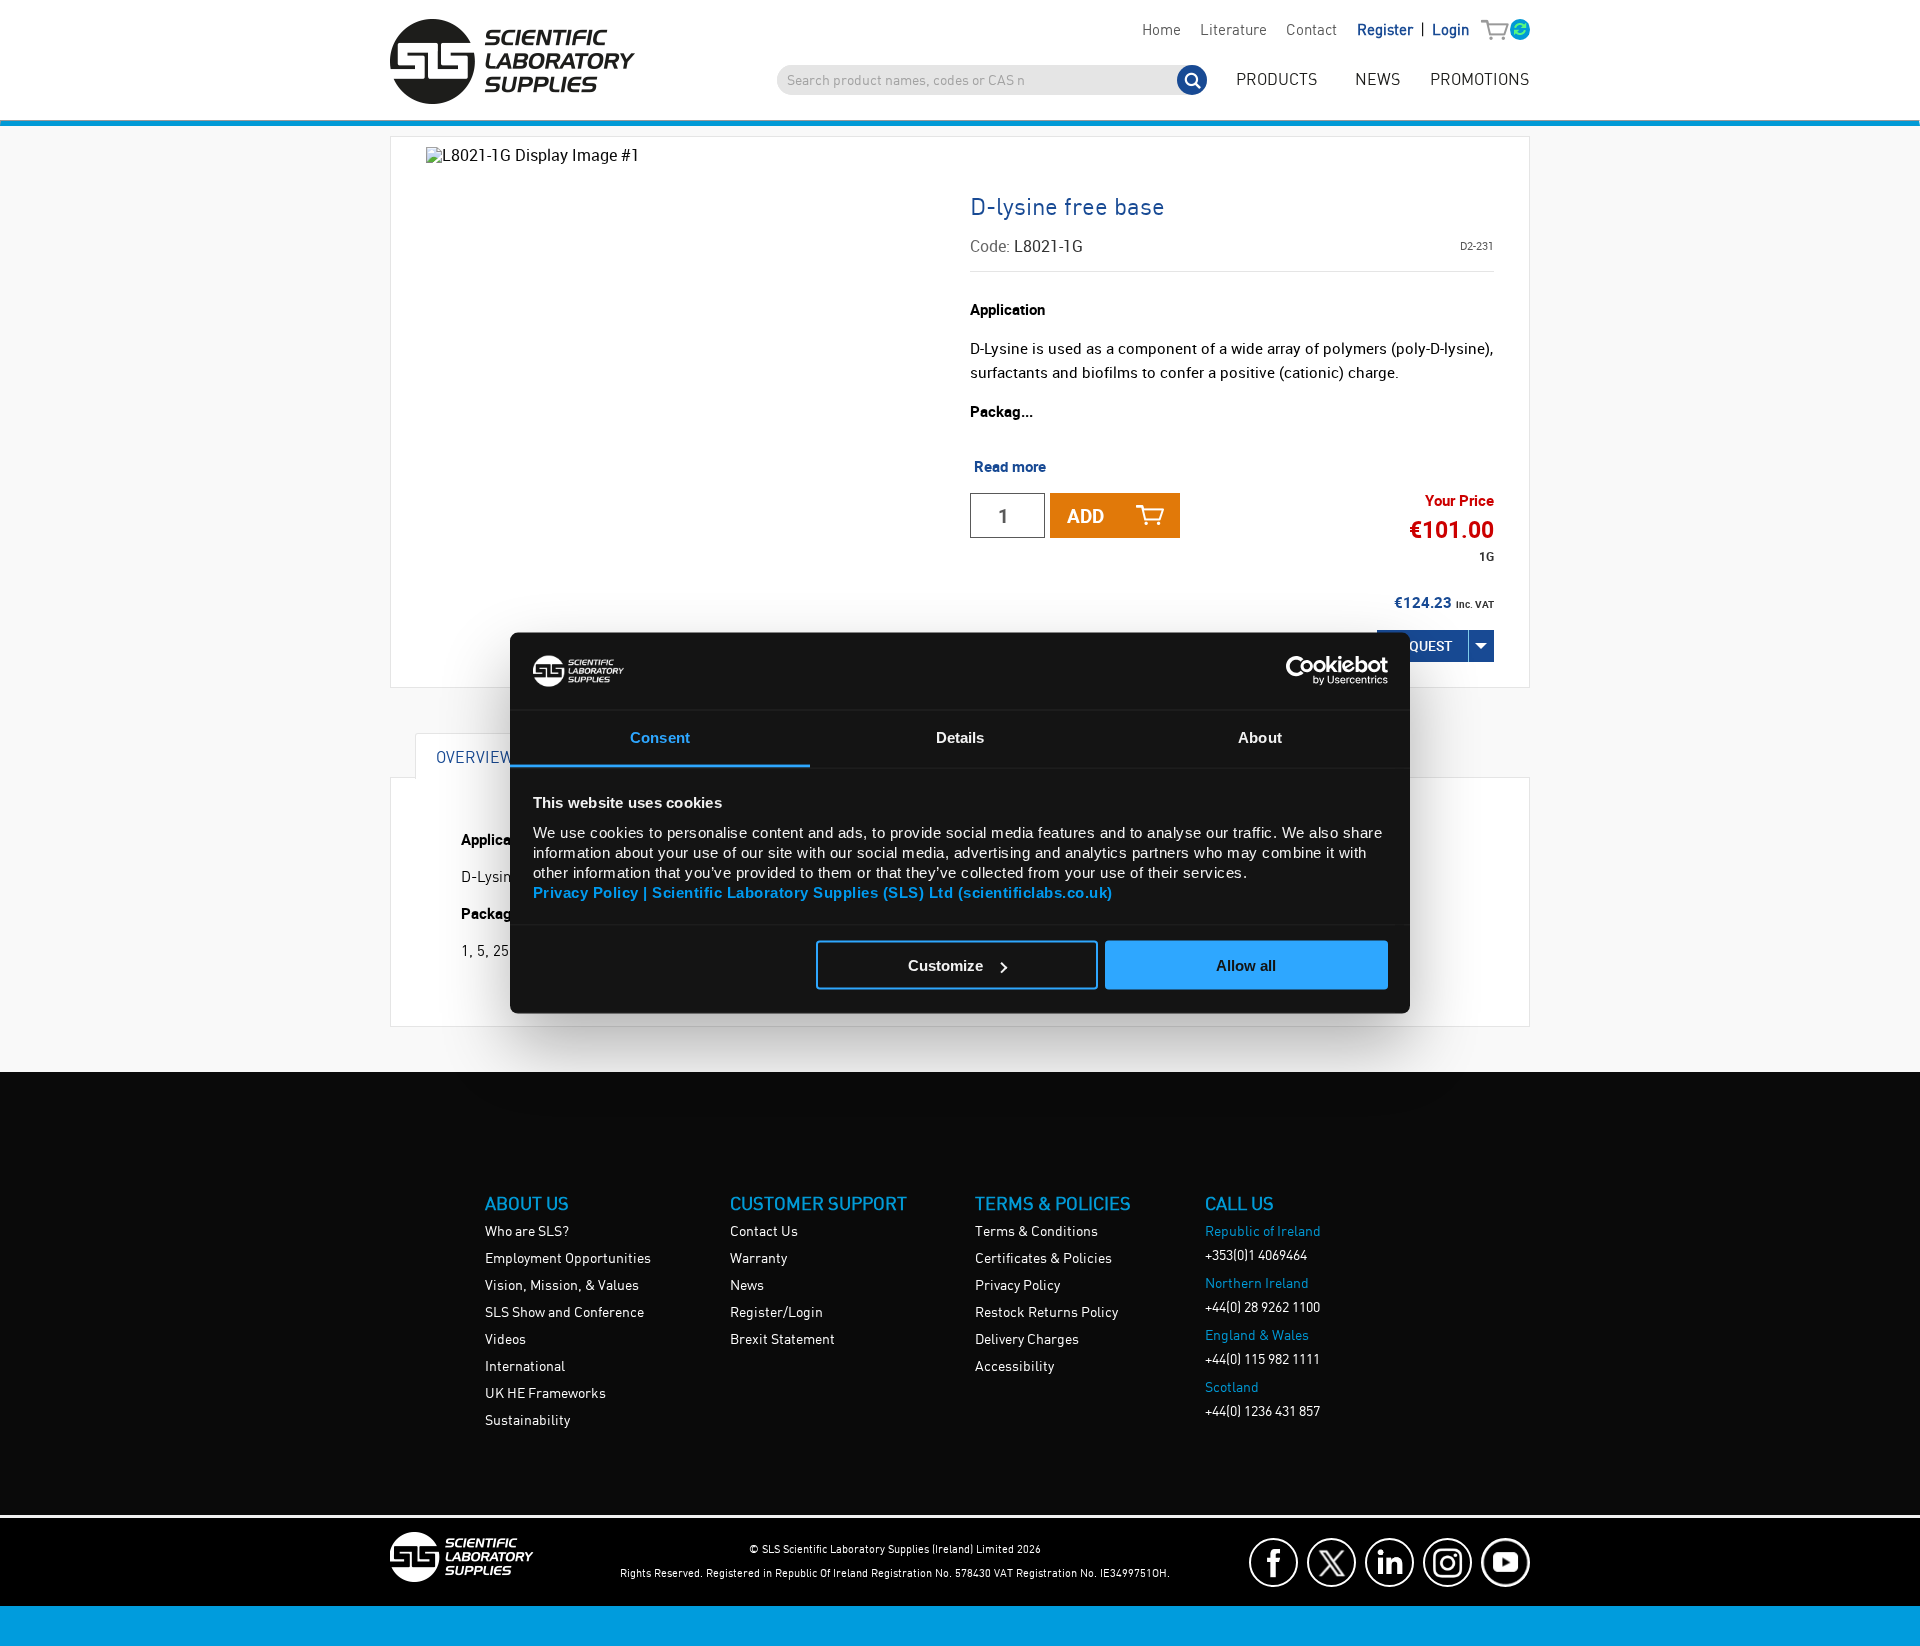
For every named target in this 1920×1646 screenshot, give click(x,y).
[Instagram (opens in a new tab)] (1447, 1562)
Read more (1010, 466)
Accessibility (1014, 1367)
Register (1387, 31)
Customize (945, 965)
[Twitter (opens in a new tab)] (1331, 1562)
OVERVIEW (475, 756)
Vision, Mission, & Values (562, 1286)
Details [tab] (960, 736)
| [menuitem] (1413, 30)
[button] (1499, 31)
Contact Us (764, 1232)
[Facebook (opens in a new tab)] (1273, 1562)
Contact (1311, 31)
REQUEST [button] (1422, 645)
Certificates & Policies (1043, 1259)
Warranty (758, 1259)
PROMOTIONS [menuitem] (1479, 80)
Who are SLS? (527, 1232)
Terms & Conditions (1036, 1232)
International (525, 1367)
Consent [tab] (660, 736)
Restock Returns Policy (1046, 1313)
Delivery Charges (1027, 1340)
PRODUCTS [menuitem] (1276, 80)
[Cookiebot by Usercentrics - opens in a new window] (1300, 671)
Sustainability (527, 1421)
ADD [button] (1085, 515)
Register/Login (776, 1313)
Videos (505, 1340)
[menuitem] (1161, 31)
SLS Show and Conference (564, 1313)
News (747, 1286)
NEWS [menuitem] (1377, 80)
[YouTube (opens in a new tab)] (1505, 1562)
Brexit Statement (782, 1340)
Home (1161, 31)
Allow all (1246, 965)
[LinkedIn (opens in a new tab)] (1389, 1562)
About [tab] (1260, 736)
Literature (1233, 31)
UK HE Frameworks (545, 1394)
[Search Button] (1192, 80)
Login (1450, 31)
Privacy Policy (1017, 1286)
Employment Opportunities (568, 1259)
